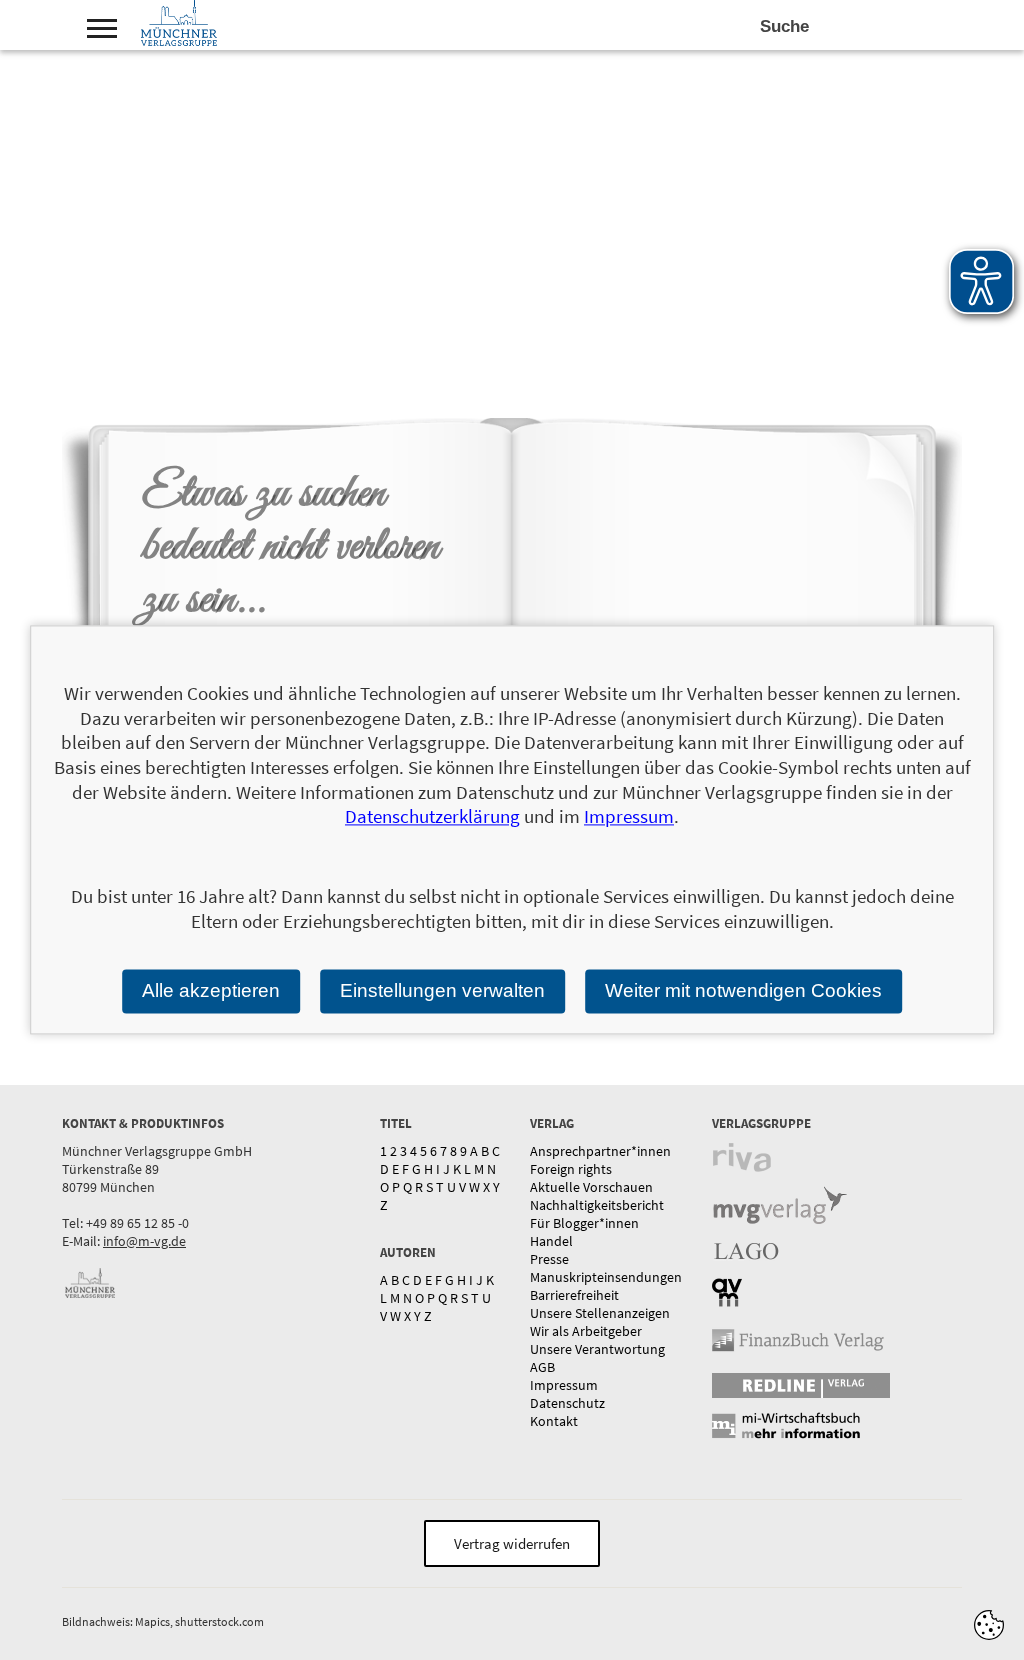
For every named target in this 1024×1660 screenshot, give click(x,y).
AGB (542, 1367)
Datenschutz (567, 1403)
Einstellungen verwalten (442, 990)
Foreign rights (571, 1169)
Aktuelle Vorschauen (591, 1187)
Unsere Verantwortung (597, 1349)
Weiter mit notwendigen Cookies (743, 990)
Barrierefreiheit (574, 1295)
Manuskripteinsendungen (606, 1277)
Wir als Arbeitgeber (586, 1331)
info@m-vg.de (144, 1241)
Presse (549, 1259)
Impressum (564, 1385)
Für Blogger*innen (584, 1223)
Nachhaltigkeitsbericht (597, 1205)
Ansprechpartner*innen (600, 1151)
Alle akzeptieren (211, 990)
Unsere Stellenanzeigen (600, 1313)
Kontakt (554, 1421)
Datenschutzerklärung (432, 817)
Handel (551, 1241)
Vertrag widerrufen (512, 1543)
